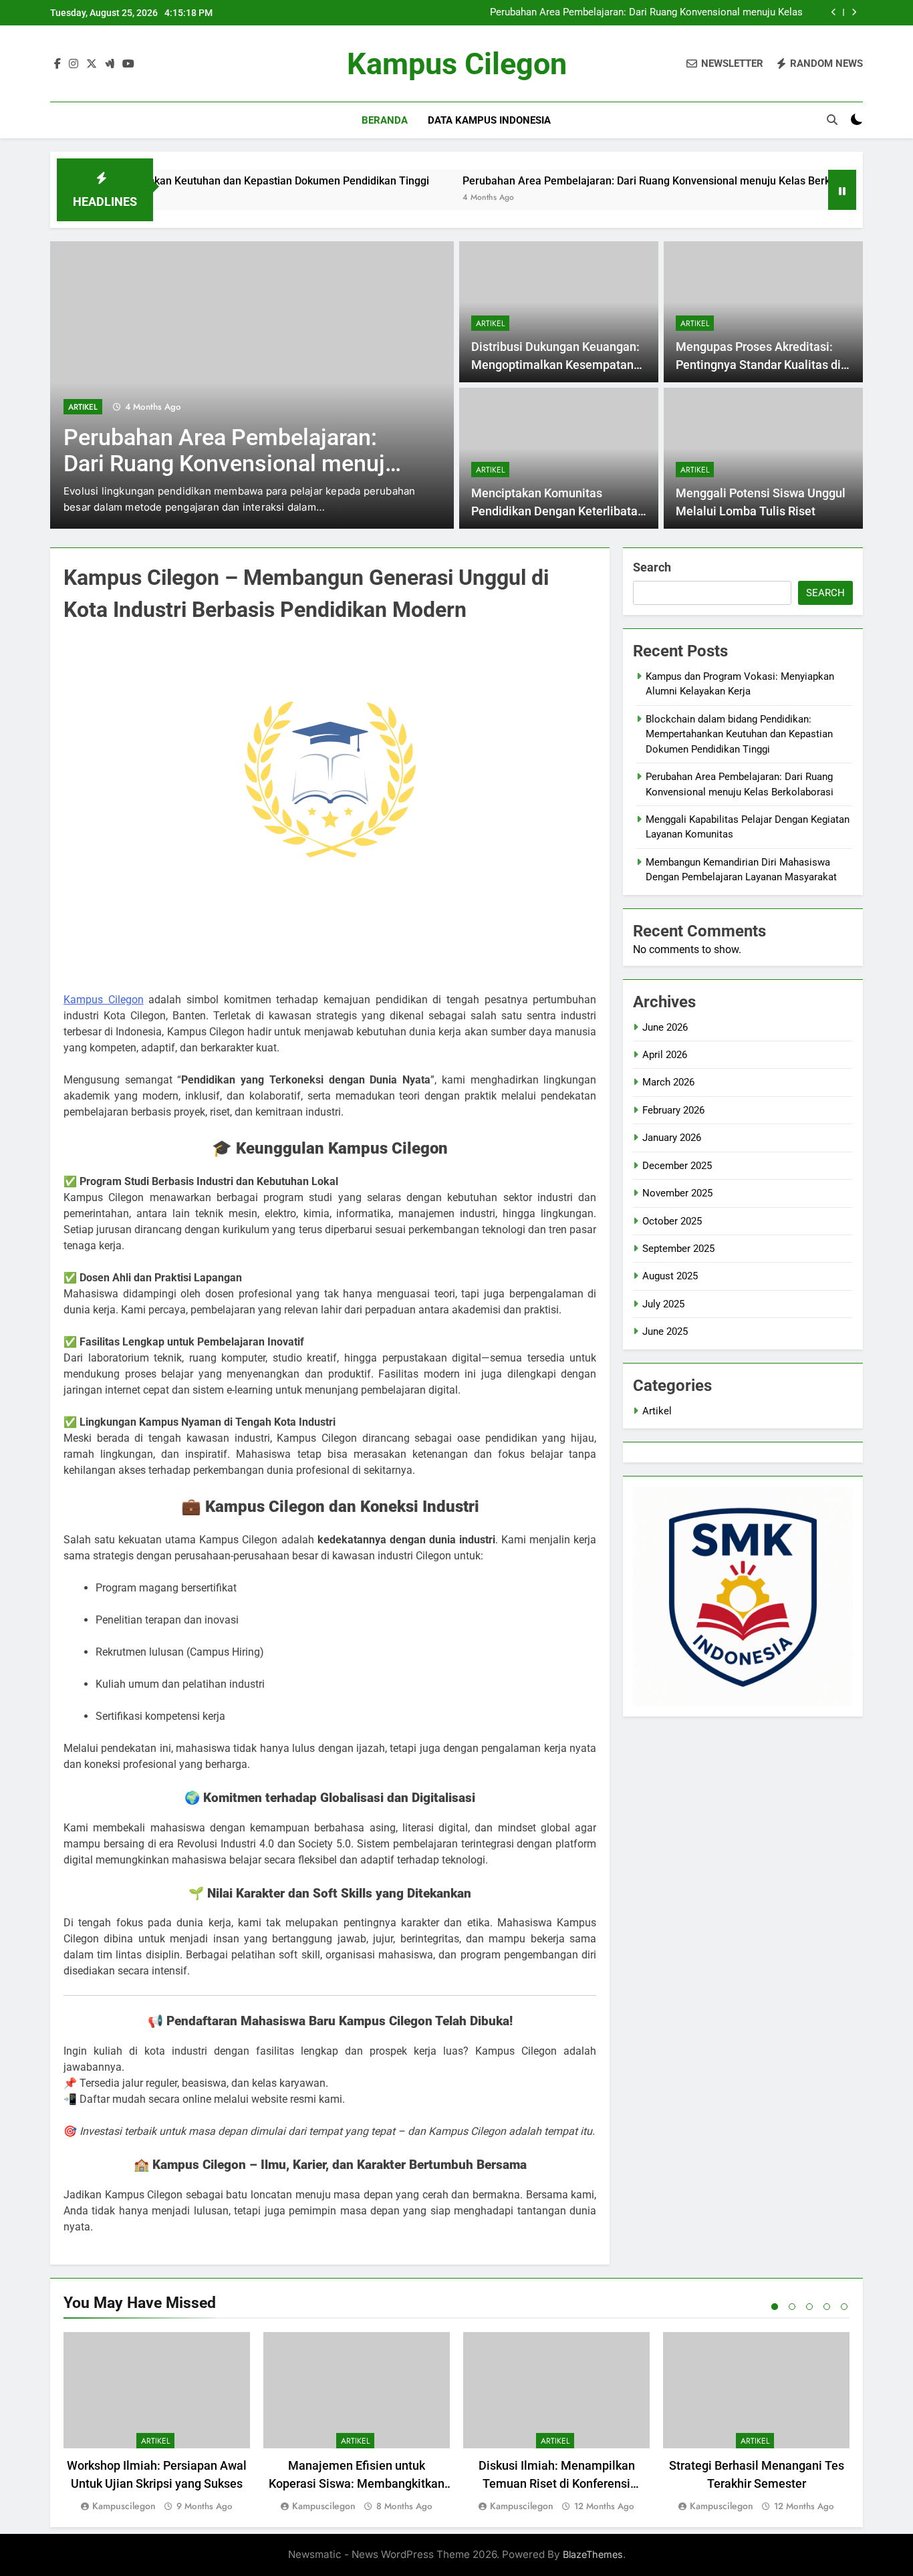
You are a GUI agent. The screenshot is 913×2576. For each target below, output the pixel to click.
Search (652, 567)
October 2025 (672, 1221)
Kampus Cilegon (457, 64)
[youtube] (128, 64)
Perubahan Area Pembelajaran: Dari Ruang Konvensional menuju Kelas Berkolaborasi (646, 13)
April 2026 (665, 1055)
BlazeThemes (593, 2554)
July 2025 (663, 1304)
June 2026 (665, 1027)
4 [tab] (827, 2307)
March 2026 (668, 1082)
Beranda (385, 120)
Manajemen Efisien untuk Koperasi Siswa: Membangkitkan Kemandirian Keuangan (357, 2483)
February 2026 (673, 1110)
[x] (92, 64)
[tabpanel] (157, 2423)
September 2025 (678, 1249)
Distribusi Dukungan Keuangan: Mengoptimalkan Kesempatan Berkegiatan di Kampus (555, 365)
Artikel (83, 407)
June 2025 (665, 1331)
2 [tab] (792, 2307)
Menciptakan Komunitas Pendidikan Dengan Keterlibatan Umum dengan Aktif (558, 511)
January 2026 (672, 1138)
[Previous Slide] (834, 12)
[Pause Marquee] (842, 190)
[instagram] (74, 64)
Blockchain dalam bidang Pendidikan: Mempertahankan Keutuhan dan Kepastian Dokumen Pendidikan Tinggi (739, 734)
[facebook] (57, 64)
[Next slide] (854, 12)
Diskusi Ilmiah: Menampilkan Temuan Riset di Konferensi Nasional (557, 2483)
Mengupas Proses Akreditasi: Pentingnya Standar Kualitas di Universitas (758, 365)
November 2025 (677, 1193)
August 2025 (670, 1276)
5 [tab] (844, 2307)
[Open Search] (832, 120)
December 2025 (677, 1166)
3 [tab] (809, 2307)
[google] (110, 64)
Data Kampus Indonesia (489, 120)
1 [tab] (775, 2307)
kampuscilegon (124, 2506)
